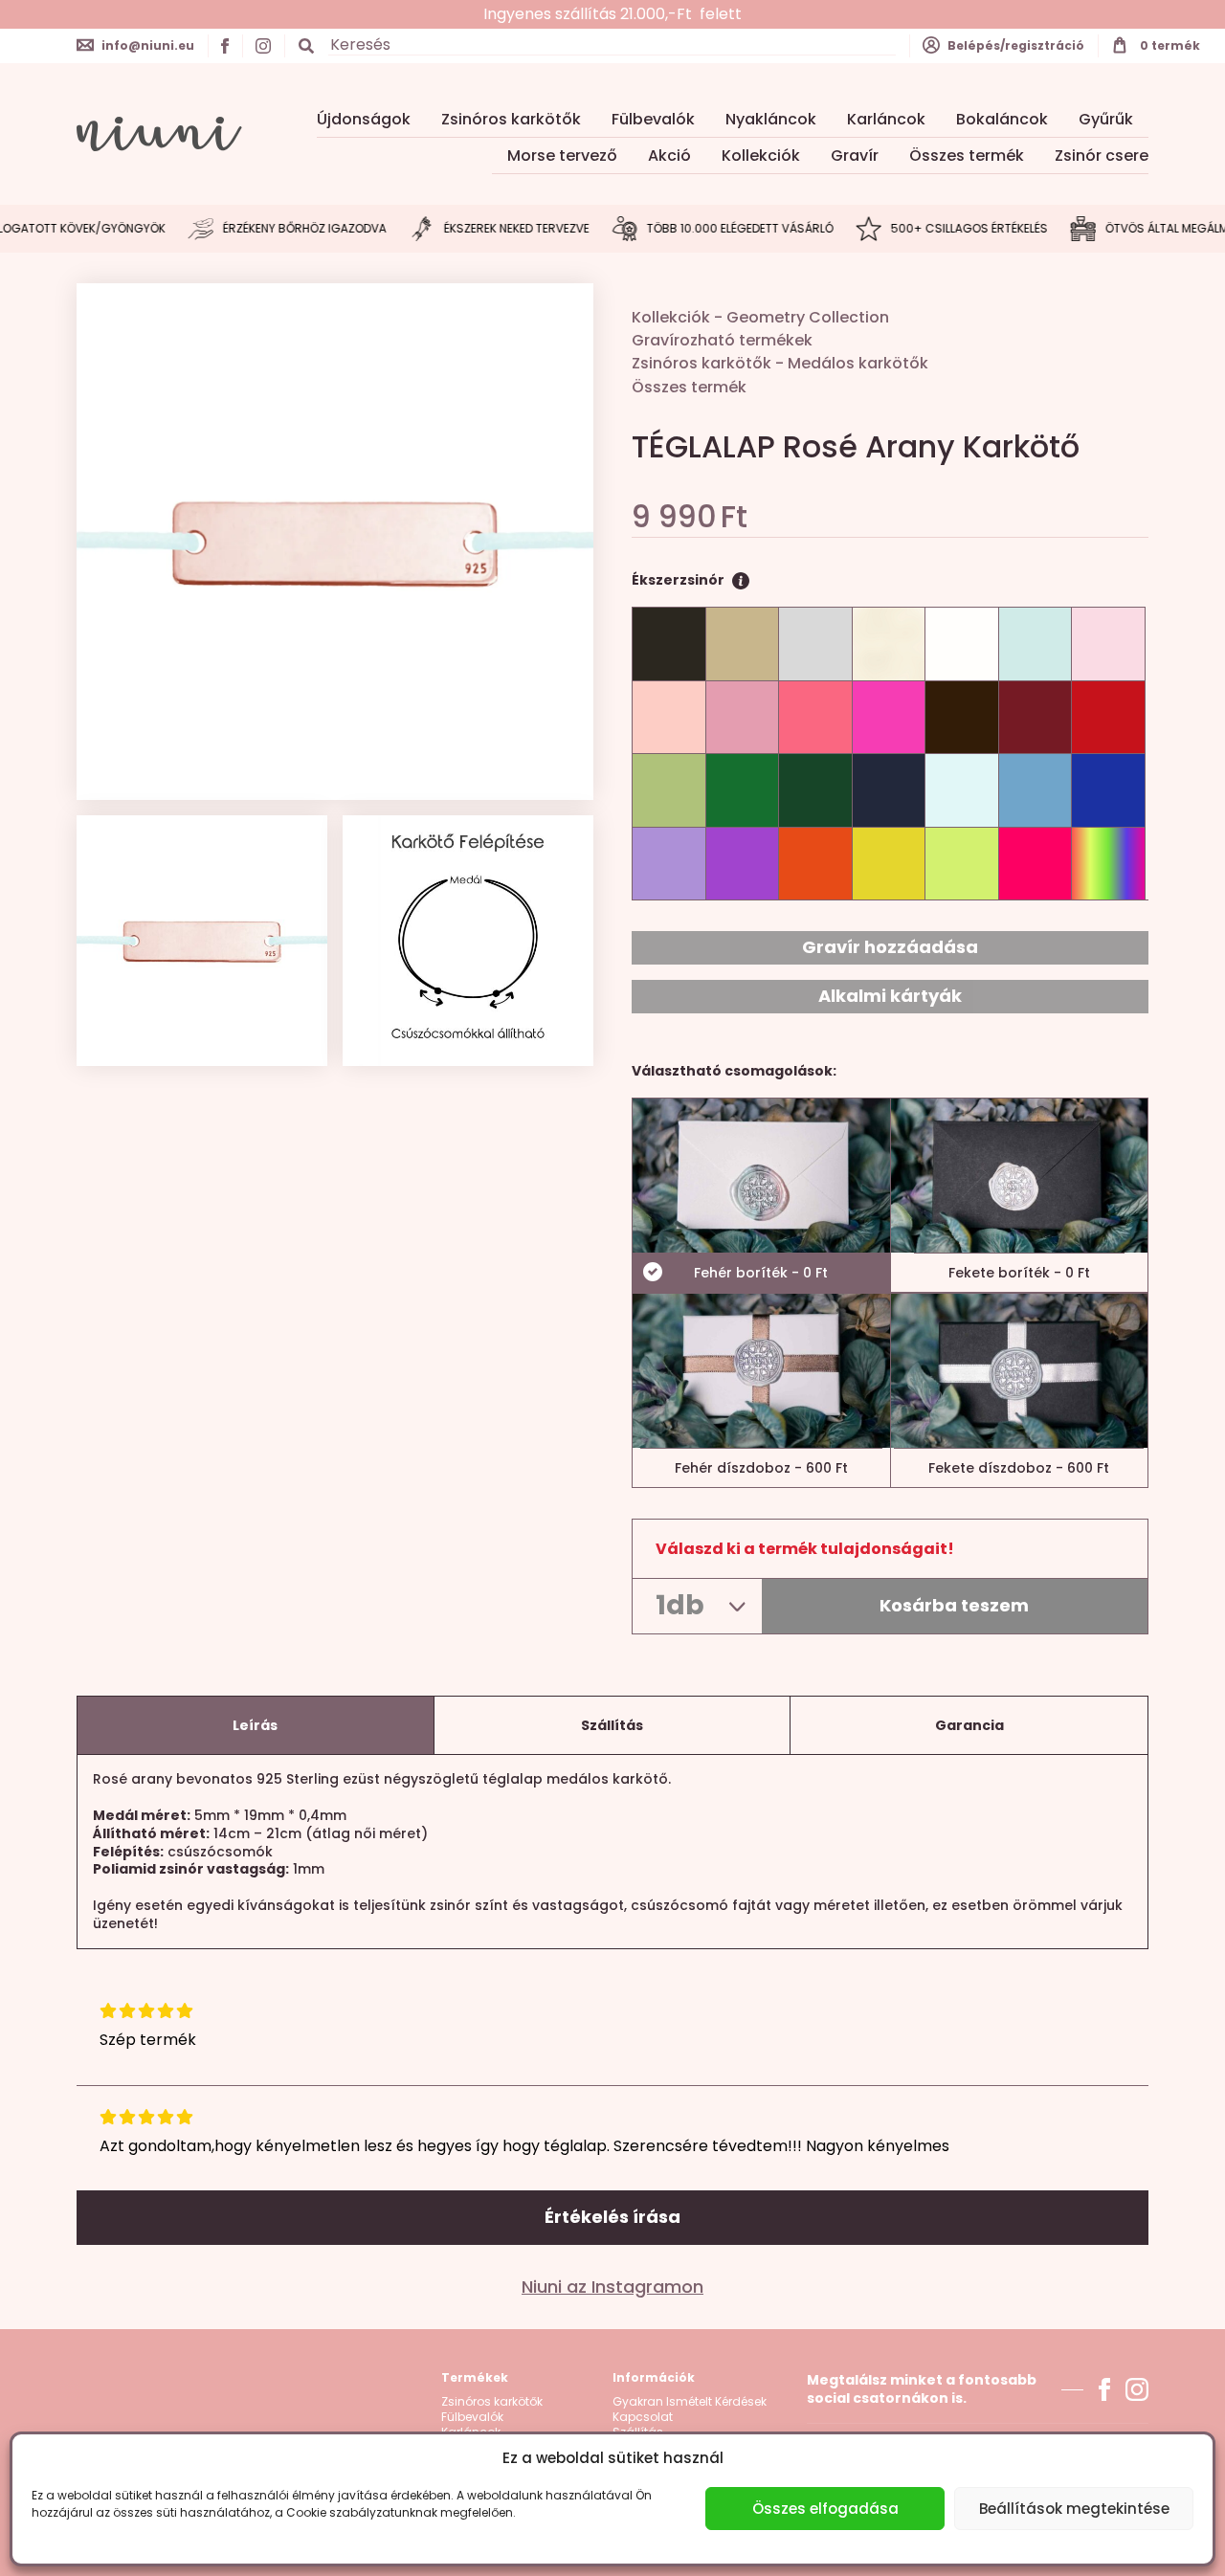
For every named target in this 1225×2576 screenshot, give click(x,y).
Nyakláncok (771, 119)
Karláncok (886, 119)
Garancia (969, 1725)
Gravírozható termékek (722, 340)
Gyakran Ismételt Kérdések (690, 2402)
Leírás (255, 1725)
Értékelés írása (612, 2217)
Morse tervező (562, 155)
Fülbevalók (653, 119)
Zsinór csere (1102, 155)
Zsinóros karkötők (511, 119)
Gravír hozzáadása (890, 947)
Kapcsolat (643, 2417)
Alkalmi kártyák (890, 996)
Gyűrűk (1106, 119)
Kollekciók (761, 155)
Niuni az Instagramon (612, 2287)
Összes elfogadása (825, 2509)
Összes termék (967, 155)
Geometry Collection (808, 317)
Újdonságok (364, 119)
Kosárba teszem (954, 1605)
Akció (669, 155)
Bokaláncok (1002, 119)
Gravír (855, 155)
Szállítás (612, 1725)
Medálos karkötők (858, 363)
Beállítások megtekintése (1074, 2509)
